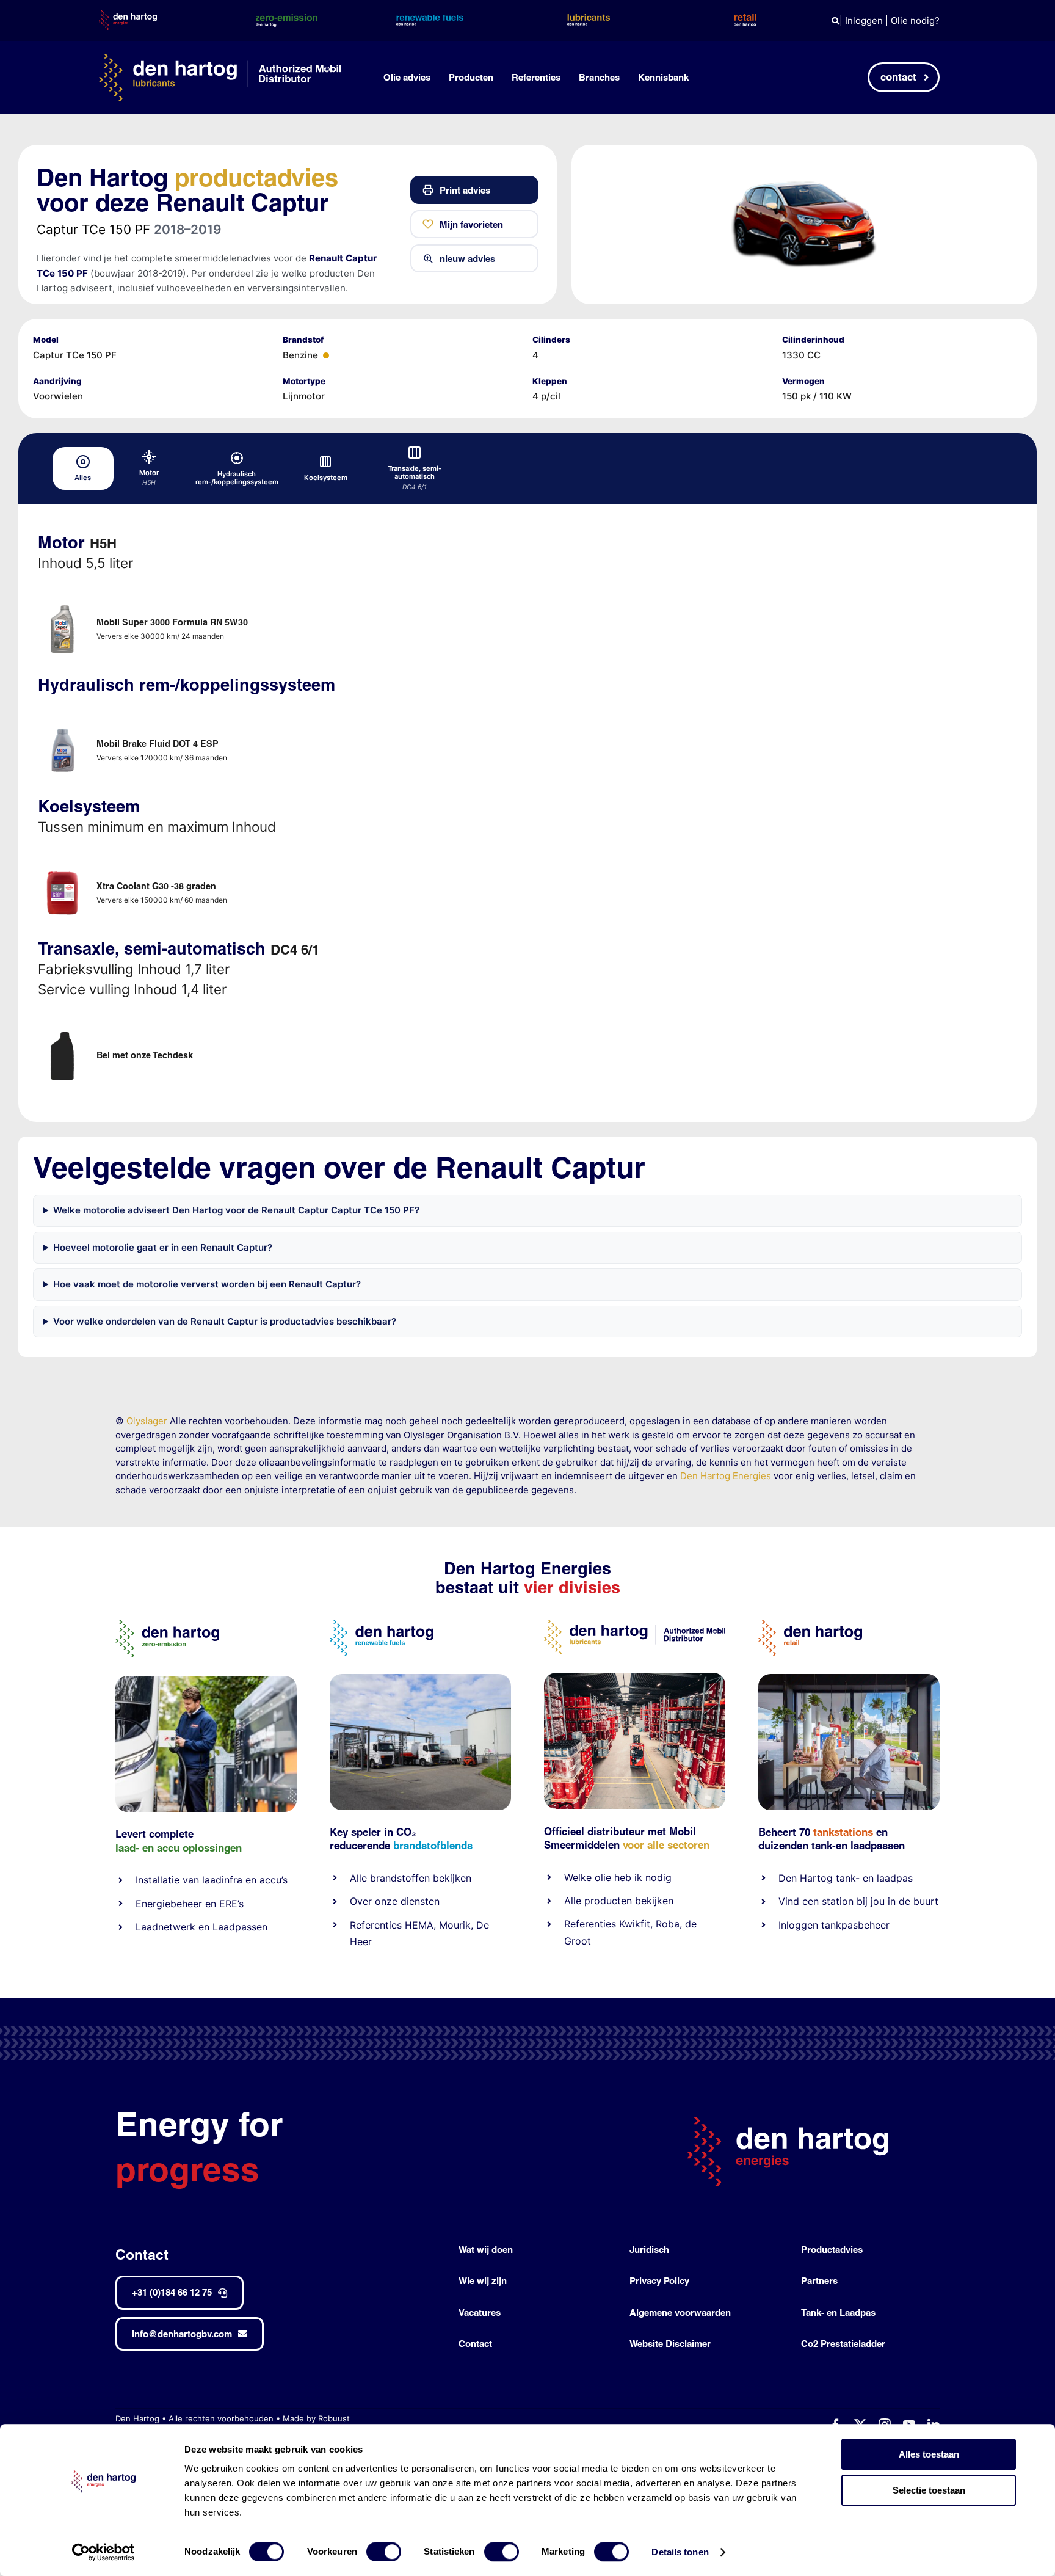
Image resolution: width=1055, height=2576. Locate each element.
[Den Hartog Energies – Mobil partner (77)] (420, 1679)
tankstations (845, 1832)
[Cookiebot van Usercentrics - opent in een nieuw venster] (103, 2552)
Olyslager (147, 1421)
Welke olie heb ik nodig (618, 1877)
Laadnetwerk (165, 1927)
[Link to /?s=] (836, 21)
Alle (360, 1878)
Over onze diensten (395, 1901)
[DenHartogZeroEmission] (167, 1625)
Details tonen (680, 2552)
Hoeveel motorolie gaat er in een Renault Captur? (163, 1247)
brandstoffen (400, 1878)
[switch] (384, 2552)
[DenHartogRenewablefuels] (382, 1625)
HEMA (419, 1925)
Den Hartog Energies (726, 1476)
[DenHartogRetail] (810, 1625)
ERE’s (231, 1904)
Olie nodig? (915, 20)
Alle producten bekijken (619, 1901)
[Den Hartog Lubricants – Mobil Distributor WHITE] (220, 58)
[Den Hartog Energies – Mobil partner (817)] (849, 1679)
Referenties (376, 1925)
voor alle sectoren (666, 1845)
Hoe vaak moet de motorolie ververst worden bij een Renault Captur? (207, 1284)
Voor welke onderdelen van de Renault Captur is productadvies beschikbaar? (225, 1321)
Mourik (455, 1925)
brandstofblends (433, 1845)
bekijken (451, 1878)
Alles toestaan (929, 2454)
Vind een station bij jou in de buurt (858, 1901)
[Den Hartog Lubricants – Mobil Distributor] (635, 1625)
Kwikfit (635, 1924)
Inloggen (864, 20)
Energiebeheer (169, 1904)
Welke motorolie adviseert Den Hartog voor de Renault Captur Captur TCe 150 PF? (236, 1210)
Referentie (588, 1924)
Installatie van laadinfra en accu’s (212, 1880)
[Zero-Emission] (206, 1680)
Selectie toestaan (929, 2490)
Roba (668, 1924)
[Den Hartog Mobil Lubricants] (635, 1677)
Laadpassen (240, 1927)
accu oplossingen (199, 1848)
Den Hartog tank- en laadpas (846, 1878)
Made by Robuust (316, 2418)
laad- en (135, 1848)
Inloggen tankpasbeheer (834, 1925)
